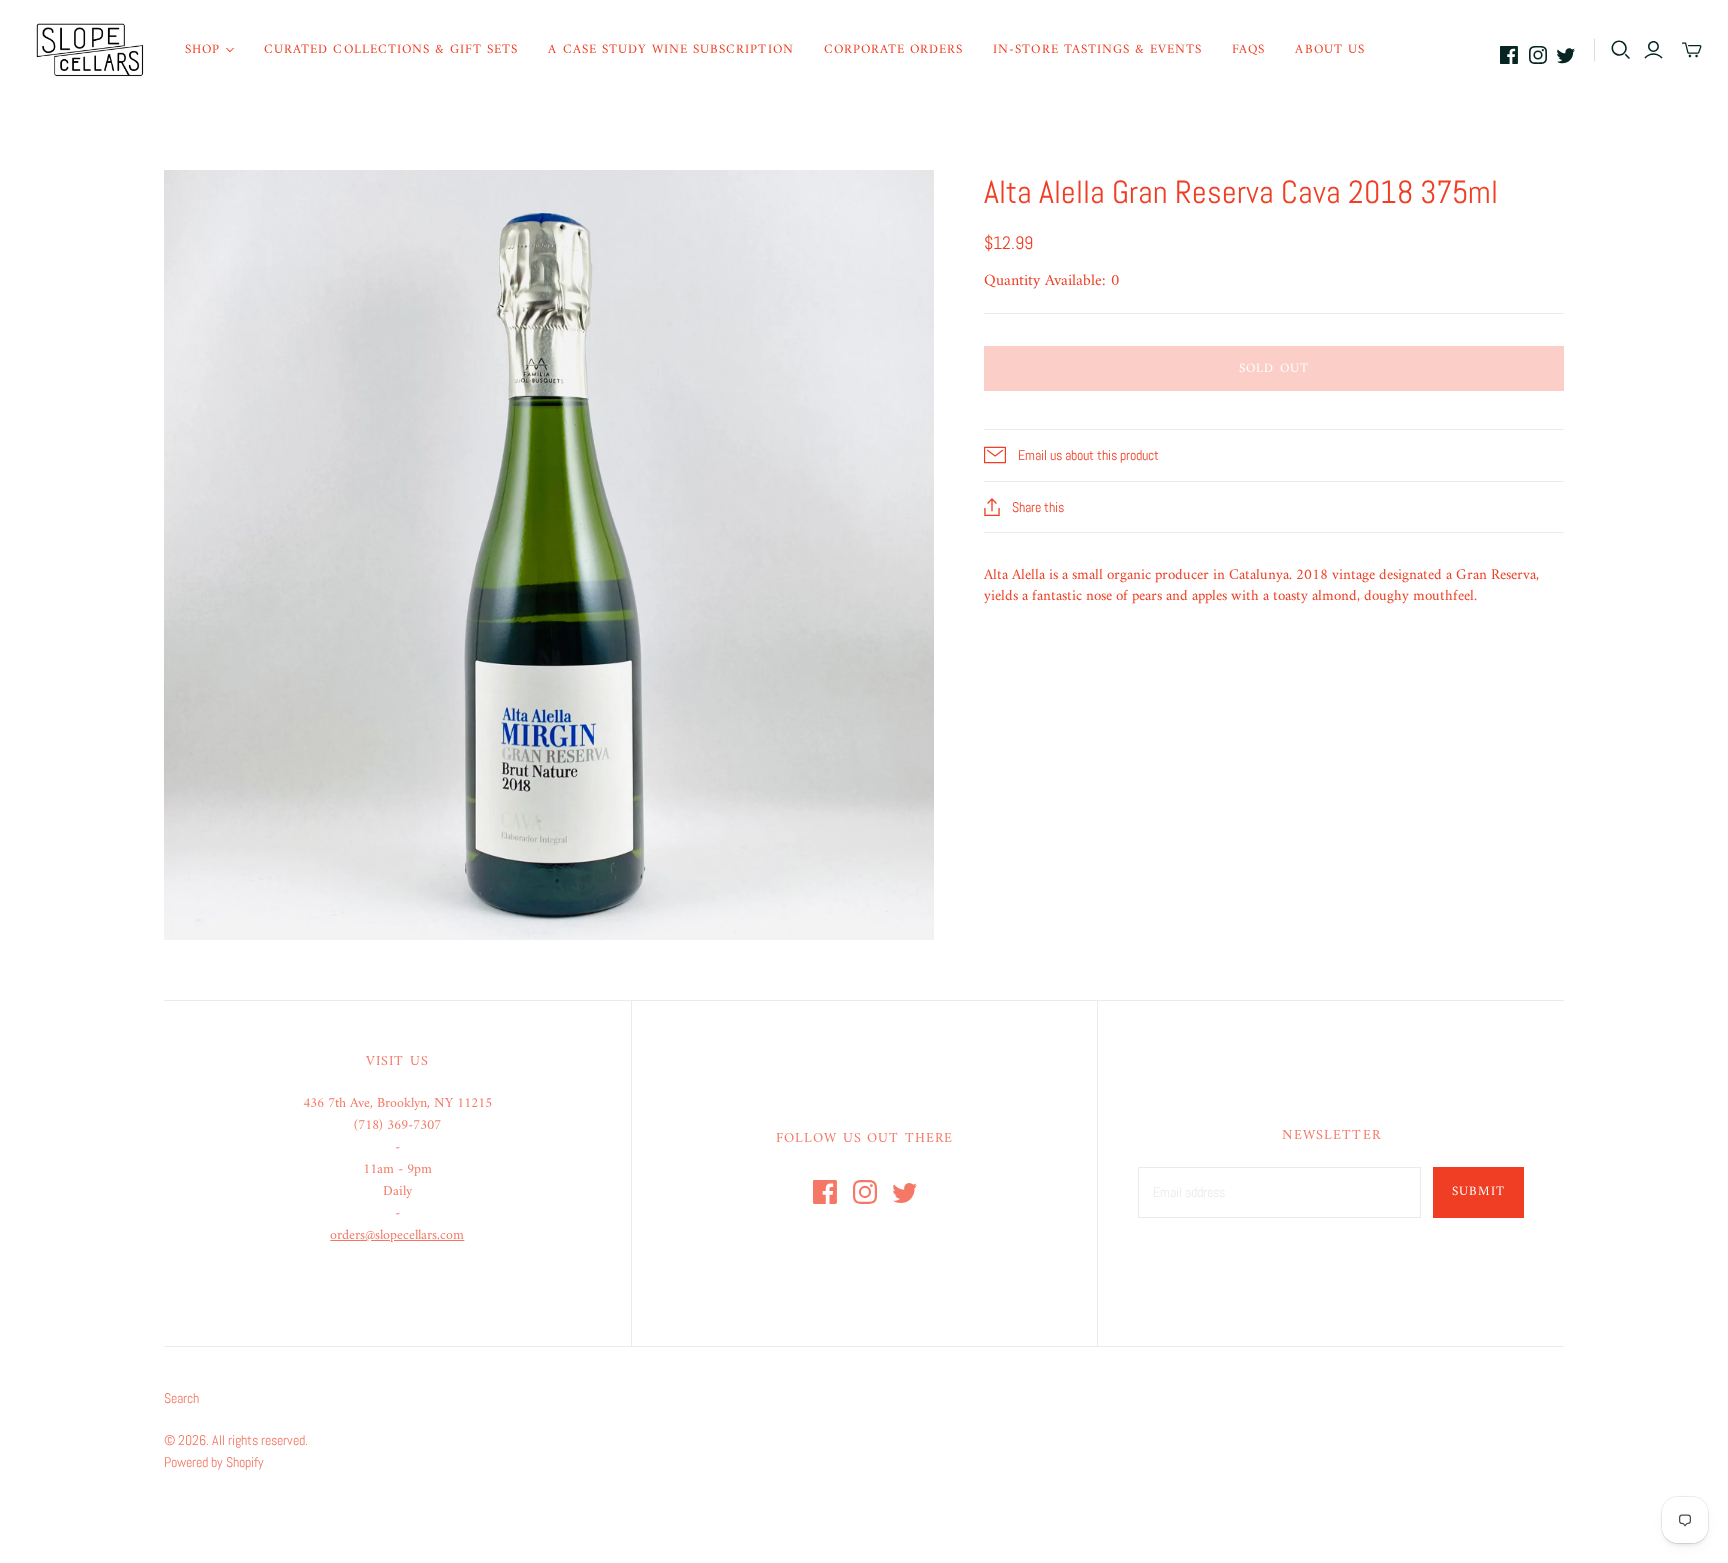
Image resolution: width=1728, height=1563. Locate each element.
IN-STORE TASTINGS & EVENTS (1097, 49)
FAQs (1248, 49)
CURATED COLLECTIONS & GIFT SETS (391, 49)
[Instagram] (1538, 55)
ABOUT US (1329, 49)
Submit (1478, 1191)
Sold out (1273, 368)
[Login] (1653, 50)
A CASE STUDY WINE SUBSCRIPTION (670, 49)
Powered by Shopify (214, 1462)
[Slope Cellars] (90, 50)
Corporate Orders (894, 49)
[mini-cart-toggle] (1692, 50)
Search (181, 1398)
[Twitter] (1566, 55)
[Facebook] (1509, 55)
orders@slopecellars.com (397, 1235)
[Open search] (1621, 50)
